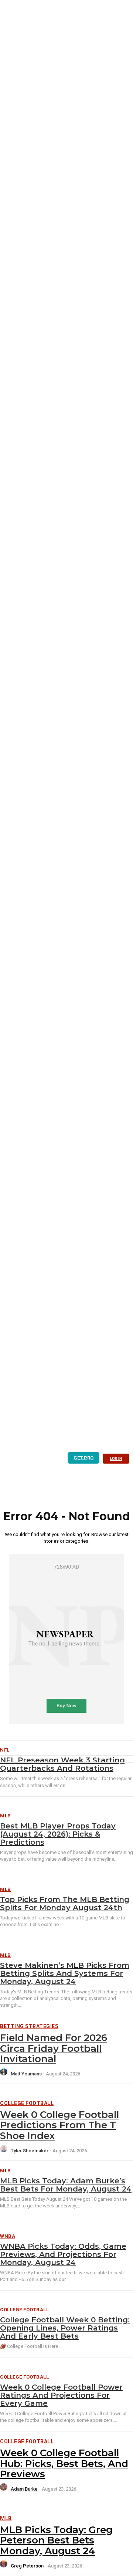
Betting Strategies (29, 2026)
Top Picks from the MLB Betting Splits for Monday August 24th (65, 1904)
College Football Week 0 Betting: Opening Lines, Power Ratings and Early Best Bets (65, 2328)
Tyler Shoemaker (30, 2151)
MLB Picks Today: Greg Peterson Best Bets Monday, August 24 (56, 2540)
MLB (6, 1816)
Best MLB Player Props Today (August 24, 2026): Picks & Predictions (58, 1834)
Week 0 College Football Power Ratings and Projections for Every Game (61, 2395)
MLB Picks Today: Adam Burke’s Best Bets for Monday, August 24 (66, 2185)
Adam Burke (24, 2489)
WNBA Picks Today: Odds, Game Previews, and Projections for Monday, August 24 (63, 2254)
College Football (27, 2103)
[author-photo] (5, 2074)
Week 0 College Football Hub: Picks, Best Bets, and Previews (64, 2463)
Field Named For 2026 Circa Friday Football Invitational (54, 2048)
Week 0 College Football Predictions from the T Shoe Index (59, 2125)
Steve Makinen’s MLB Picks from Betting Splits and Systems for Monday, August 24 (65, 1973)
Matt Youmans (26, 2074)
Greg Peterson (27, 2566)
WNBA (8, 2236)
